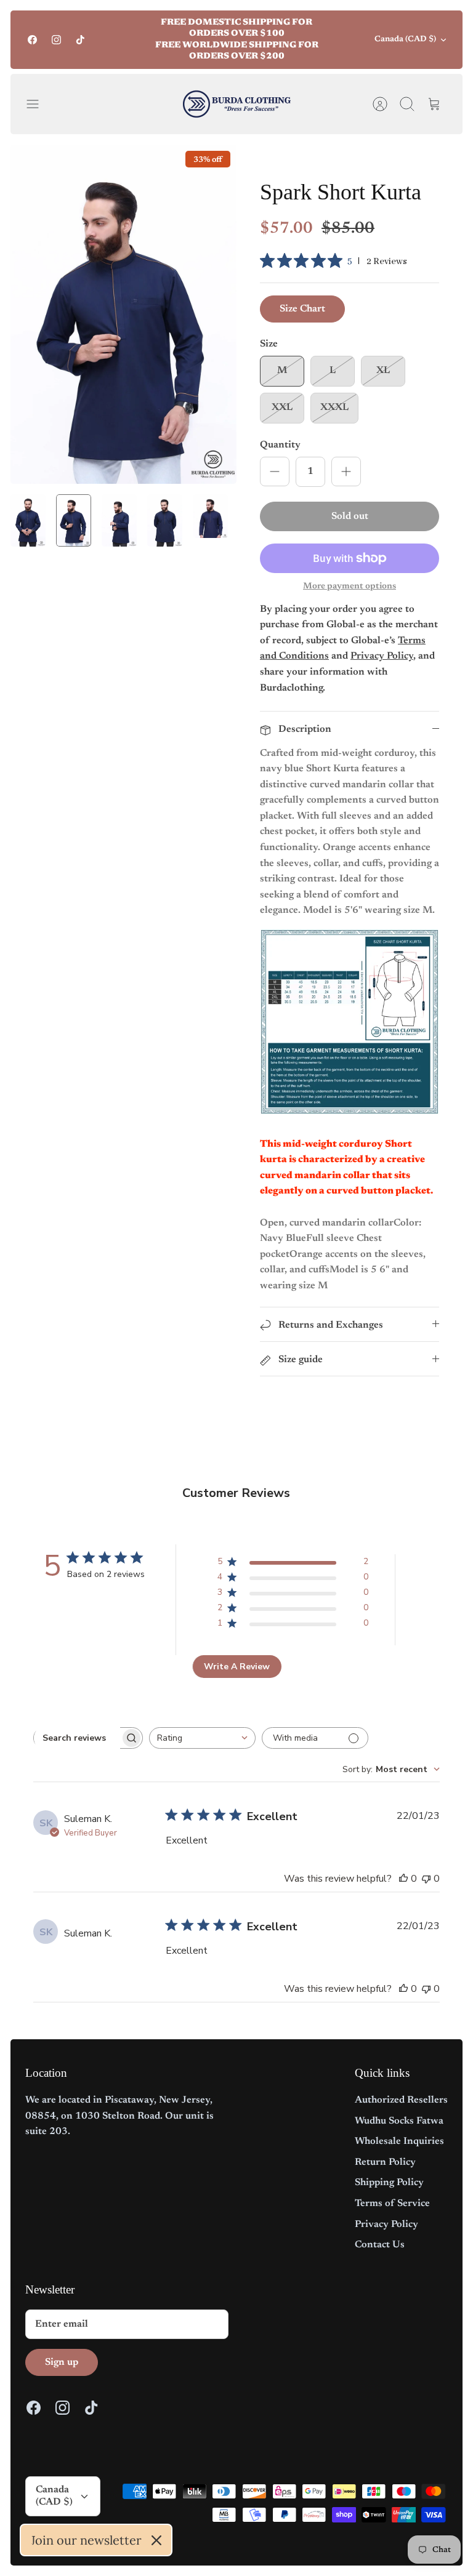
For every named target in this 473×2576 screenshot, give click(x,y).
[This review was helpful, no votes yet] (403, 1879)
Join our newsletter (86, 2540)
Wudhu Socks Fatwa (399, 2121)
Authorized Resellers (401, 2100)
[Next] (333, 40)
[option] (123, 314)
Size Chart (302, 309)
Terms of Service (392, 2204)
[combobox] (202, 1738)
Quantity (280, 445)
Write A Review (237, 1667)
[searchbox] (77, 1738)
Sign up (62, 2362)
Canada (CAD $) (405, 39)
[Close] (156, 2540)
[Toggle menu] (39, 104)
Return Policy (385, 2162)
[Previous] (140, 40)
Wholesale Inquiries (399, 2141)
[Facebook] (32, 40)
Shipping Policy (389, 2183)
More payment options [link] (350, 587)
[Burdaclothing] (237, 104)
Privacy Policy (386, 2225)
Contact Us (380, 2245)
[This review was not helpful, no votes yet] (426, 1879)
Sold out (350, 516)
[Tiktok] (80, 40)
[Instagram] (56, 40)
